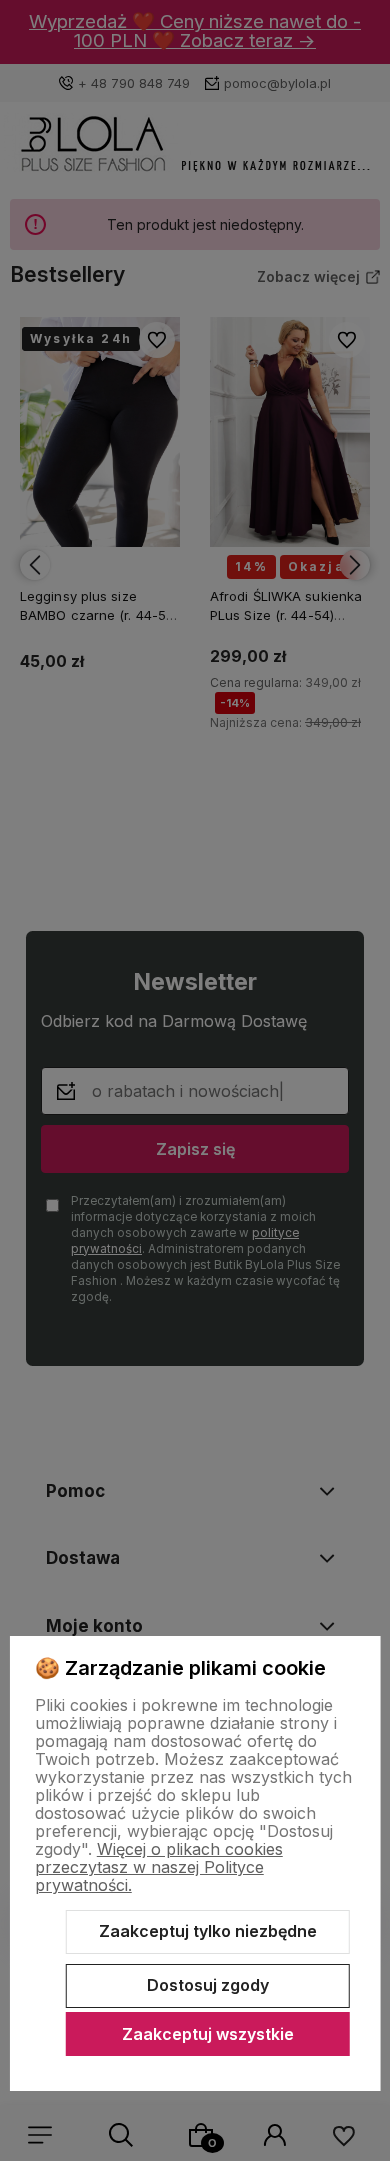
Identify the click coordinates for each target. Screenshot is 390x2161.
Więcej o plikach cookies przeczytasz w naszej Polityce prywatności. (159, 1867)
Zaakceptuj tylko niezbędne (208, 1931)
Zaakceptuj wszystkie (208, 2034)
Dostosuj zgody (208, 1985)
